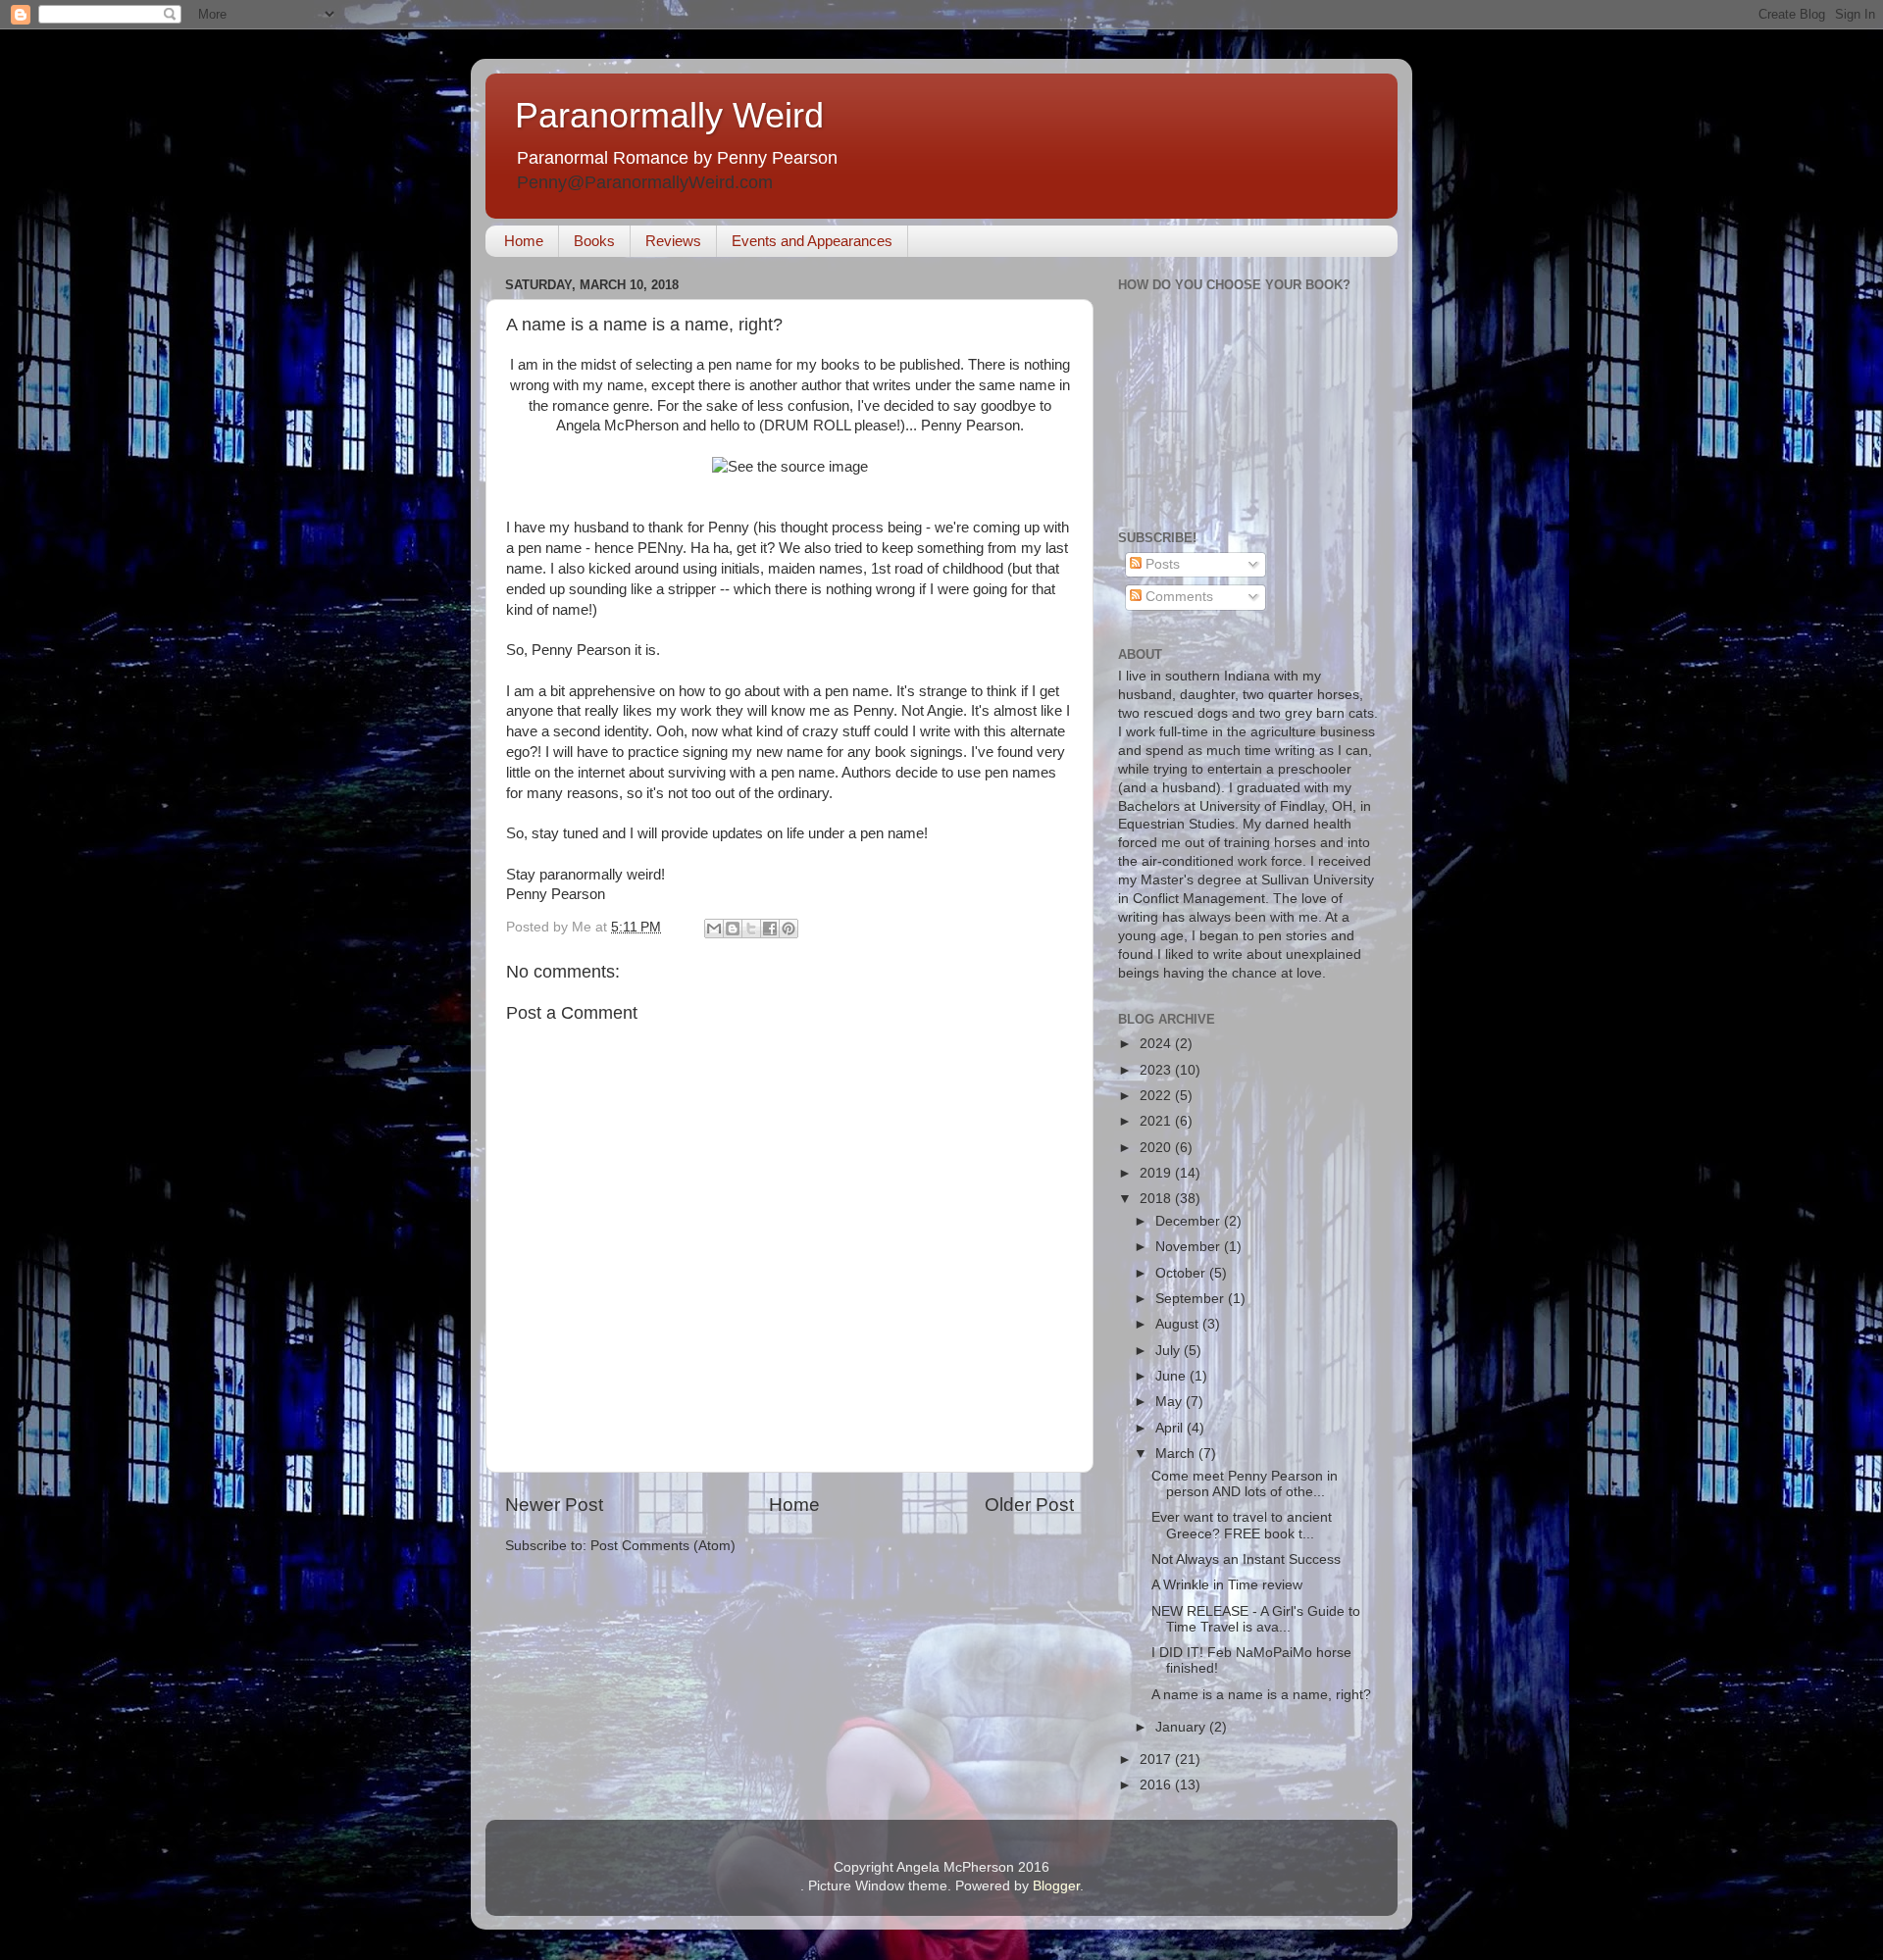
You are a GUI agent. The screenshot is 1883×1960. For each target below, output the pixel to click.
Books (594, 241)
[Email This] (714, 929)
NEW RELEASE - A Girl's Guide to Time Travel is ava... (1256, 1619)
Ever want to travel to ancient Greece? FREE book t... (1242, 1525)
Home (524, 241)
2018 (1157, 1199)
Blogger (1056, 1886)
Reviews (673, 241)
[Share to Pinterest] (789, 929)
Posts (1161, 564)
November (1190, 1247)
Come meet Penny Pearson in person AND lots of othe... (1245, 1484)
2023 (1157, 1070)
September (1192, 1299)
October (1182, 1273)
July (1170, 1351)
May (1171, 1402)
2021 (1157, 1121)
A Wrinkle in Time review (1227, 1585)
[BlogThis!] (733, 929)
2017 (1157, 1759)
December (1190, 1221)
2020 (1157, 1148)
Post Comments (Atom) (663, 1546)
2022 (1157, 1096)
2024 (1157, 1044)
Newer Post (554, 1505)
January (1182, 1727)
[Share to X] (751, 929)
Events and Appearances (812, 241)
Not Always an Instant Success (1246, 1559)
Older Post (1029, 1505)
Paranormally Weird (669, 115)
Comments (1177, 597)
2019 (1157, 1173)
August (1179, 1324)
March (1177, 1454)
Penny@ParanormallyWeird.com (645, 182)
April (1171, 1428)
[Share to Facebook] (770, 929)
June (1172, 1376)
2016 (1157, 1785)
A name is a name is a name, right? (1261, 1695)
